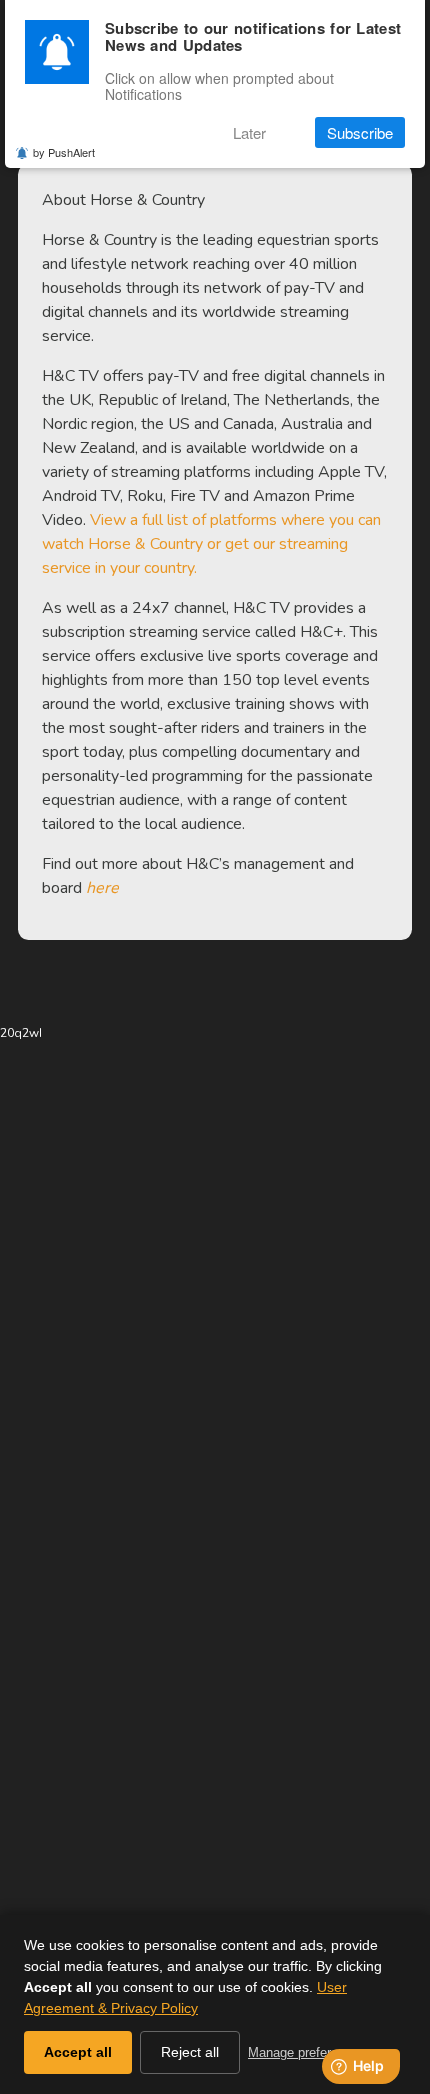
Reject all (190, 2052)
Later (249, 132)
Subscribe (360, 132)
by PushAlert (64, 152)
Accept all (78, 2052)
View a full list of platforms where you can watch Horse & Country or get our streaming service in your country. (211, 544)
